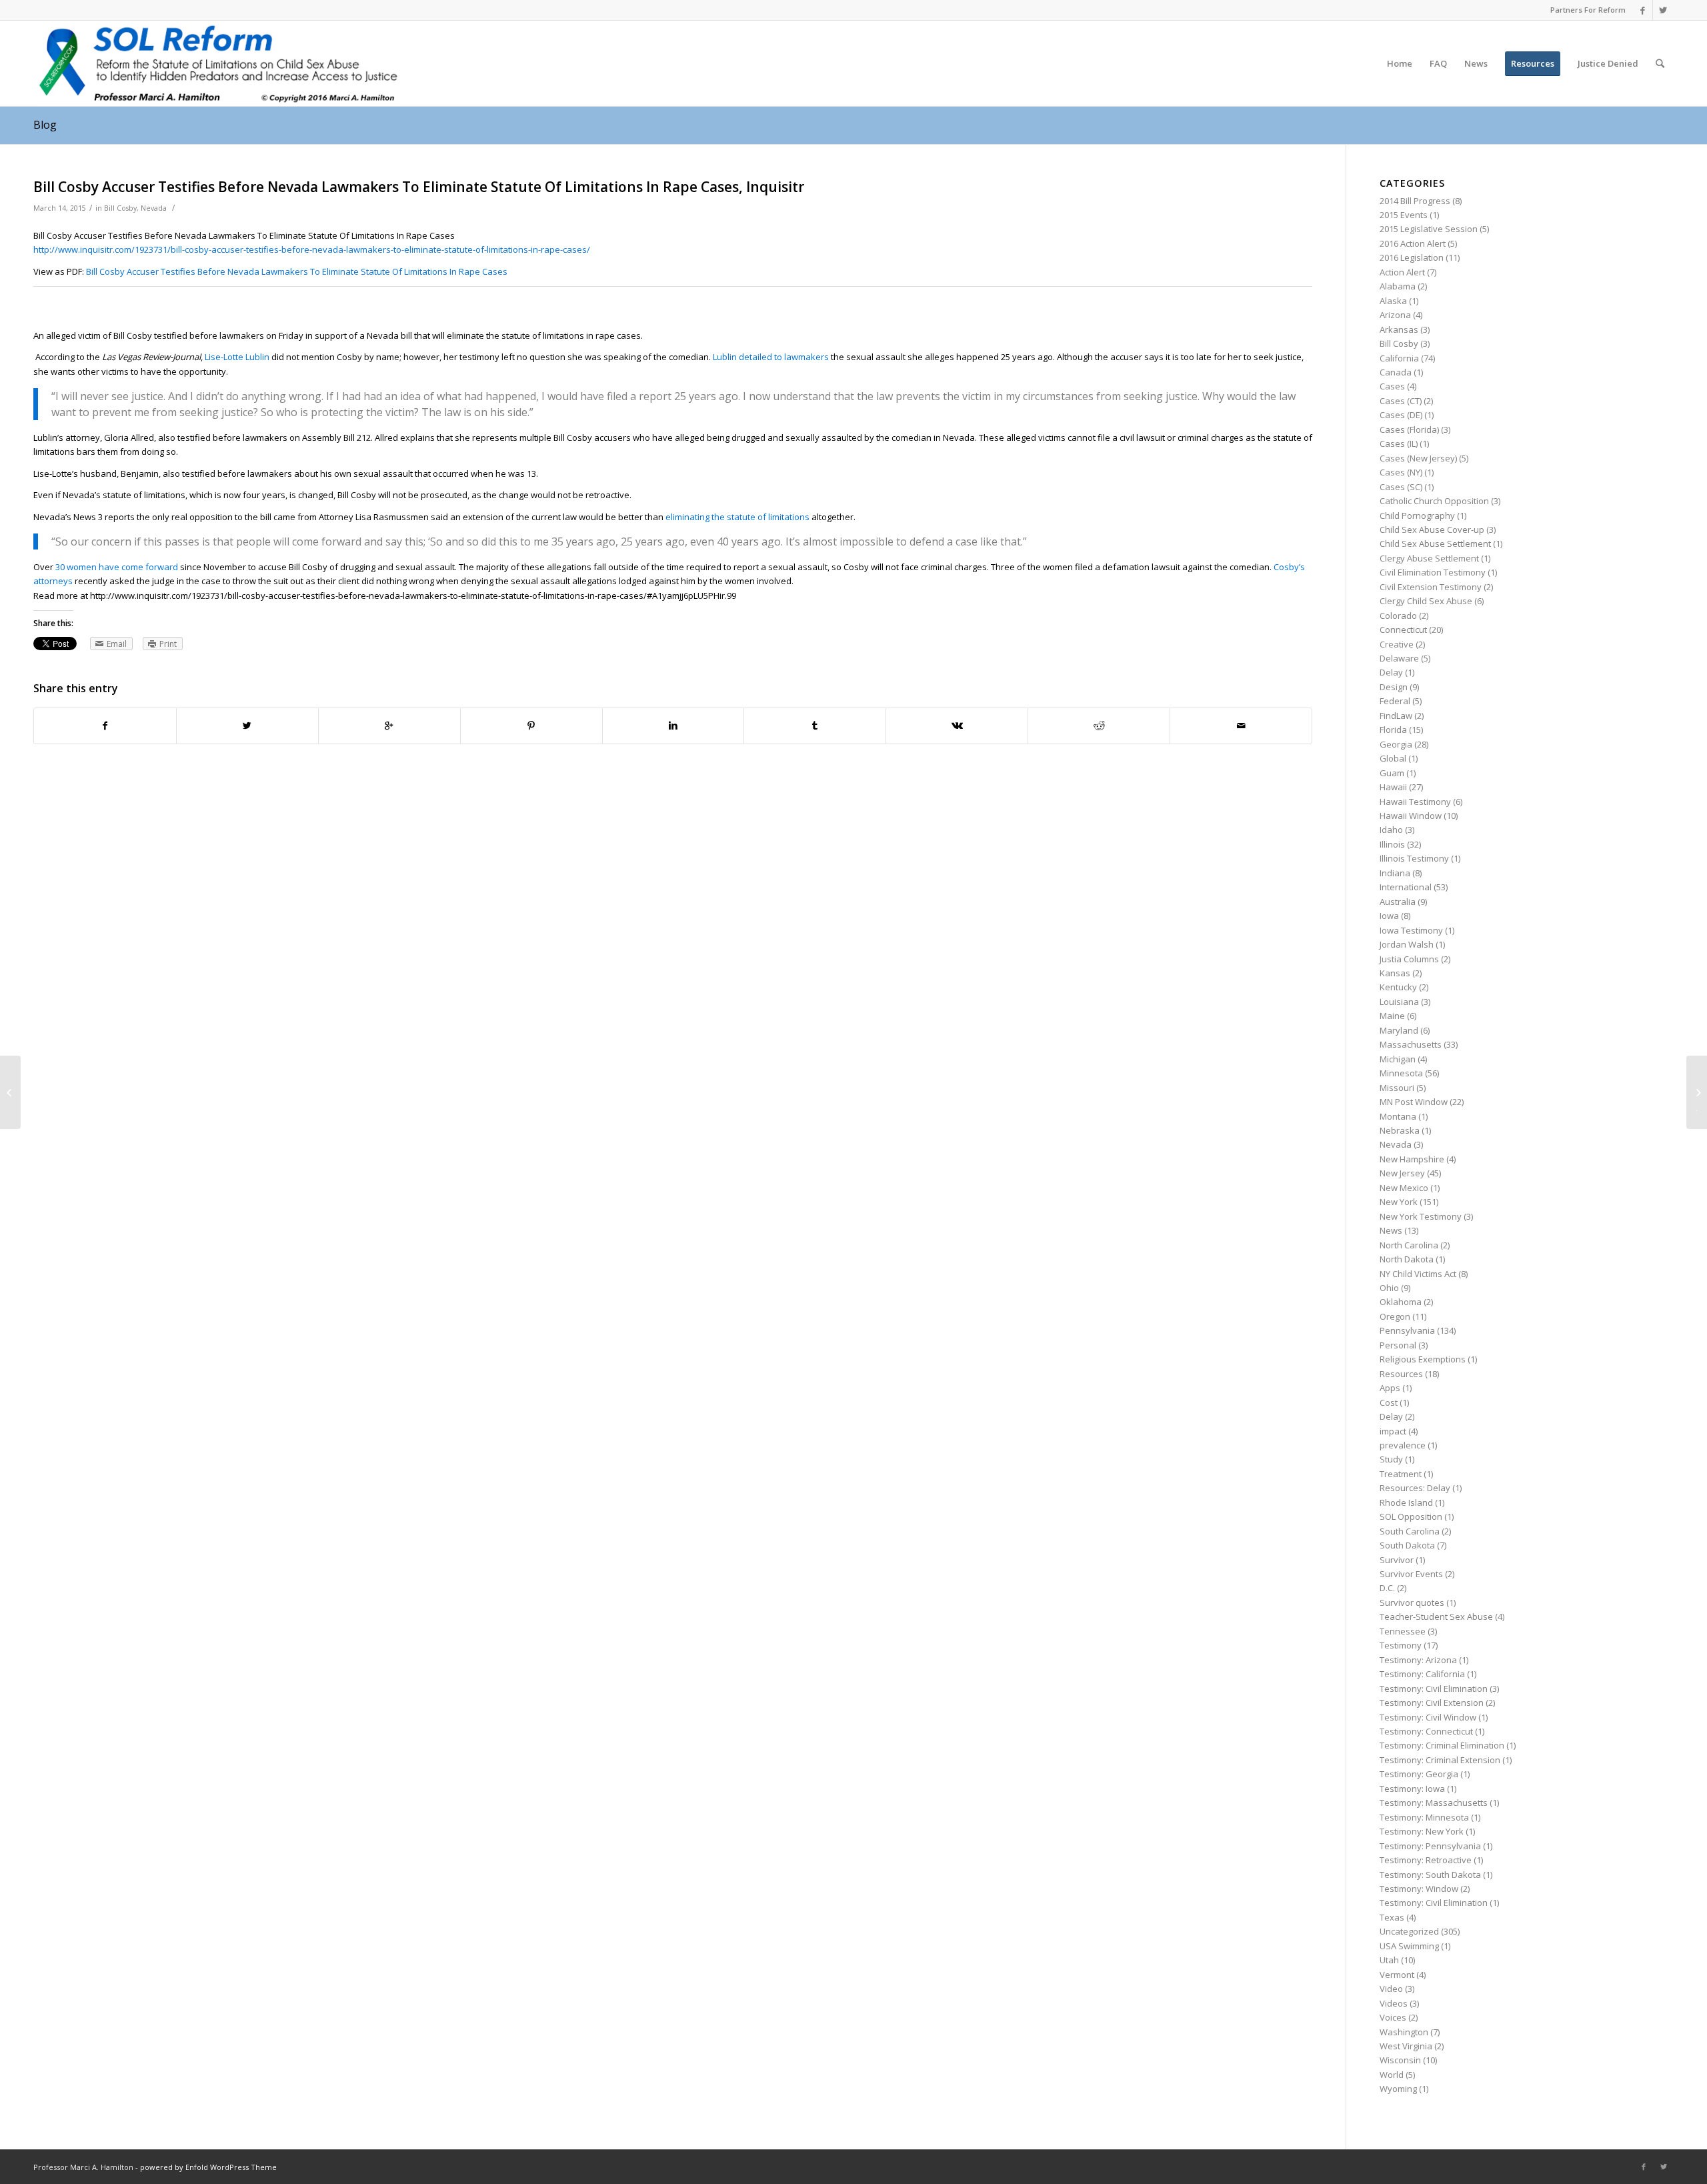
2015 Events (1404, 215)
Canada (1396, 372)
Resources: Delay (1415, 1488)
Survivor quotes (1412, 1602)
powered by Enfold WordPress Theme (208, 2167)
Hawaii (1393, 787)
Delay (1391, 672)
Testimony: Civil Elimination (1434, 1689)
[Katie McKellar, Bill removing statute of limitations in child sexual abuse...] (10, 1092)
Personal (1398, 1345)
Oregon (1395, 1316)
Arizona (1395, 315)
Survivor (1397, 1560)
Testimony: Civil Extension (1432, 1703)
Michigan (1398, 1059)
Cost (1389, 1402)
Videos (1394, 2003)
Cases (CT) (1401, 401)
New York (1399, 1202)
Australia (1398, 902)
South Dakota (1407, 1545)
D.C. (1387, 1588)
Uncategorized (1409, 1931)
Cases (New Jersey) (1418, 458)
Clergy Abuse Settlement (1429, 558)
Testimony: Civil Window (1428, 1717)
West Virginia (1406, 2046)
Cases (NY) (1401, 472)
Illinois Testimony (1414, 858)
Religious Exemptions (1423, 1359)
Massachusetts (1411, 1044)
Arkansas (1399, 329)
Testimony (1401, 1645)
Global (1393, 758)
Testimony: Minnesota (1424, 1817)
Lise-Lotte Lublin (237, 357)
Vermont (1397, 1975)
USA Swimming (1409, 1946)
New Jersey (1402, 1173)
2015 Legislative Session (1429, 229)
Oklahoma (1401, 1302)
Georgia (1396, 744)
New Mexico (1404, 1188)
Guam (1392, 773)
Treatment (1401, 1474)
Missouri (1397, 1088)
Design (1394, 687)
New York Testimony (1421, 1216)
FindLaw (1396, 716)
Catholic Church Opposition (1434, 501)
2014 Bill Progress (1415, 201)
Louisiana (1399, 1002)
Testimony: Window (1419, 1889)
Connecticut (1403, 630)
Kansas (1395, 973)
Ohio (1389, 1288)
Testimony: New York (1422, 1831)
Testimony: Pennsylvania (1430, 1846)
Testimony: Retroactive (1426, 1860)
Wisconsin (1400, 2060)
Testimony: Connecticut (1426, 1731)
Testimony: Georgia (1419, 1774)
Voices (1393, 2017)
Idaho (1391, 830)
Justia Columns (1409, 959)
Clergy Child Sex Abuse (1426, 601)
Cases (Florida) (1409, 429)
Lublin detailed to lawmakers (771, 357)
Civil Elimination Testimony (1433, 572)
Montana (1398, 1116)
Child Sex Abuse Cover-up (1432, 529)
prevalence (1403, 1445)
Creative (1397, 644)
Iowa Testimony (1411, 930)
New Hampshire (1412, 1159)
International (1406, 887)
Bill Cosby (120, 208)
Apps (1390, 1388)
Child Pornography (1417, 515)
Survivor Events (1411, 1574)
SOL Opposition (1411, 1516)
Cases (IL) (1399, 443)
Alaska (1393, 301)
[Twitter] (1663, 10)
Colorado (1398, 616)
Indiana (1395, 873)
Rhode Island (1406, 1502)
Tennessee (1403, 1631)
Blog (45, 125)
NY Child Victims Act (1418, 1274)
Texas (1392, 1917)
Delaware (1399, 658)
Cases (1392, 386)
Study (1391, 1459)
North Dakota (1407, 1259)
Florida (1393, 730)
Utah (1389, 1960)
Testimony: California (1422, 1674)
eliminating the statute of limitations (737, 517)
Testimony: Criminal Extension (1440, 1760)
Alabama (1398, 286)
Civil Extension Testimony (1431, 587)
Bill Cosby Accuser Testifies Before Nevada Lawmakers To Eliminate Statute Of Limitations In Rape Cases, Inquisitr (419, 187)
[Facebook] (1643, 10)
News (1391, 1230)
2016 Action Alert (1413, 243)
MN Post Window (1414, 1102)
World (1392, 2075)
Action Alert (1402, 272)
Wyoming (1398, 2089)
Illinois (1392, 844)
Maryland (1399, 1030)
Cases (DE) (1401, 415)
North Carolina (1409, 1245)
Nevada (154, 208)
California (1399, 358)
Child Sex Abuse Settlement (1435, 543)
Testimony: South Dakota (1430, 1875)
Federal (1395, 701)
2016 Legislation (1412, 257)
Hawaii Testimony (1415, 802)
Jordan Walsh (1407, 944)
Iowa (1389, 916)
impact (1393, 1431)
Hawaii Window (1411, 816)
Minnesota (1401, 1073)
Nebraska (1400, 1130)
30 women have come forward (117, 567)
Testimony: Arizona (1418, 1660)
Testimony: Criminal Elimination (1442, 1745)
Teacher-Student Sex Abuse (1436, 1616)
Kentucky (1398, 987)
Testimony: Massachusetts (1434, 1803)
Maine (1392, 1016)
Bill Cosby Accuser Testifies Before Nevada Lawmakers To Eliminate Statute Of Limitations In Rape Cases (297, 271)
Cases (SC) (1401, 487)
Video (1391, 1989)
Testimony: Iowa (1412, 1789)
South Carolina (1410, 1531)
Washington (1404, 2032)
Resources (1401, 1374)
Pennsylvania (1407, 1330)
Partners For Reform (1588, 10)
